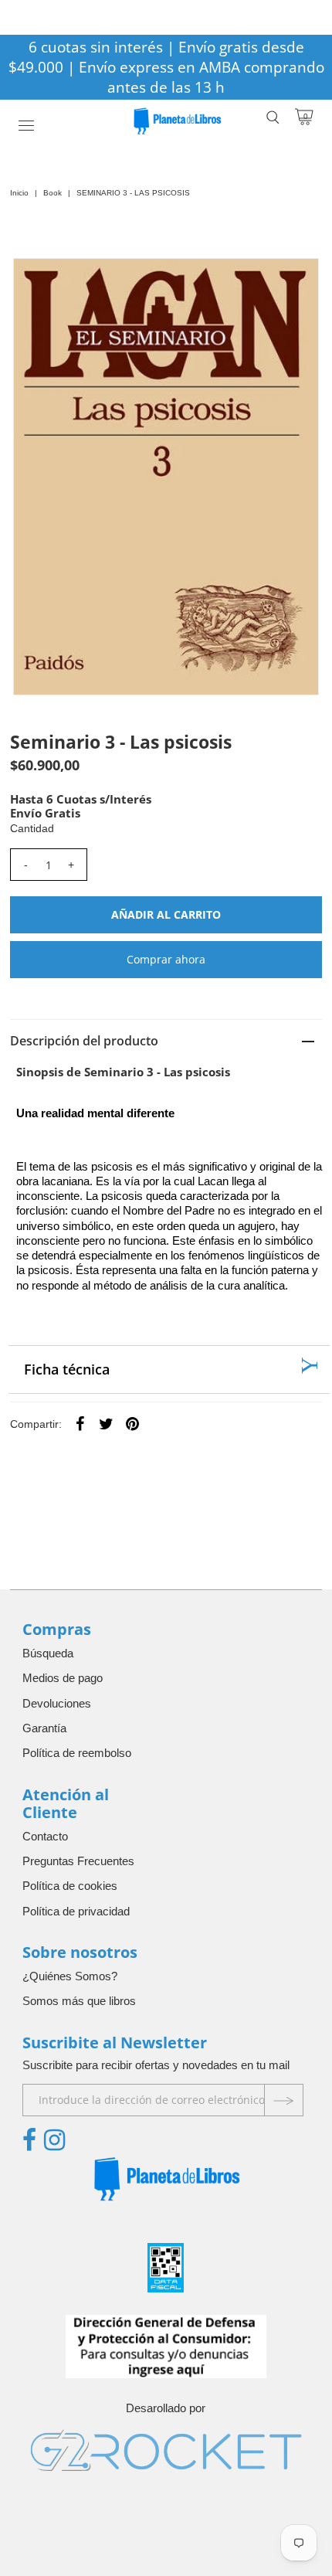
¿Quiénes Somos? (70, 1976)
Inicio (19, 193)
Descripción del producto (84, 1041)
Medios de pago (63, 1678)
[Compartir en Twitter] (107, 1423)
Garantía (44, 1728)
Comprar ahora (166, 959)
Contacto (45, 1836)
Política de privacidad (76, 1911)
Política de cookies (70, 1886)
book (53, 193)
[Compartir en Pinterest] (133, 1423)
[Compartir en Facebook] (80, 1423)
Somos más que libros (79, 2001)
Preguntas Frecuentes (78, 1861)
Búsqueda (48, 1653)
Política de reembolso (77, 1753)
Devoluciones (57, 1703)
